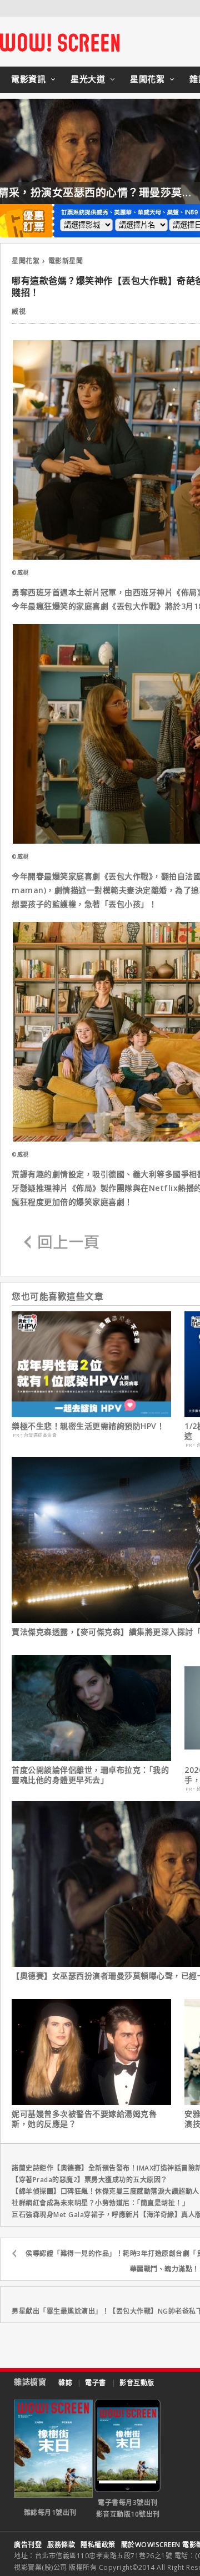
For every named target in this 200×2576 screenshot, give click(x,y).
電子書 (96, 2383)
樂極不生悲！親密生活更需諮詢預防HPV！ (88, 1426)
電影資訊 (28, 79)
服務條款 (61, 2545)
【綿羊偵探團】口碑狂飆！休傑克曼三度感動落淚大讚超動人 (106, 2191)
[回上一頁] (62, 1243)
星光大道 (88, 79)
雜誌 (65, 2383)
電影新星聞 (66, 261)
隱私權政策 (98, 2545)
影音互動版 (137, 2383)
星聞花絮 (147, 79)
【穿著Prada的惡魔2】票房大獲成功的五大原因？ (90, 2180)
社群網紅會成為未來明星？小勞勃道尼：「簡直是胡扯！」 (100, 2203)
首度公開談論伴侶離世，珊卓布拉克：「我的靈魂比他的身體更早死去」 (90, 1775)
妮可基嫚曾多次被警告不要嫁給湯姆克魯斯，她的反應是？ (84, 2119)
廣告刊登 (28, 2545)
